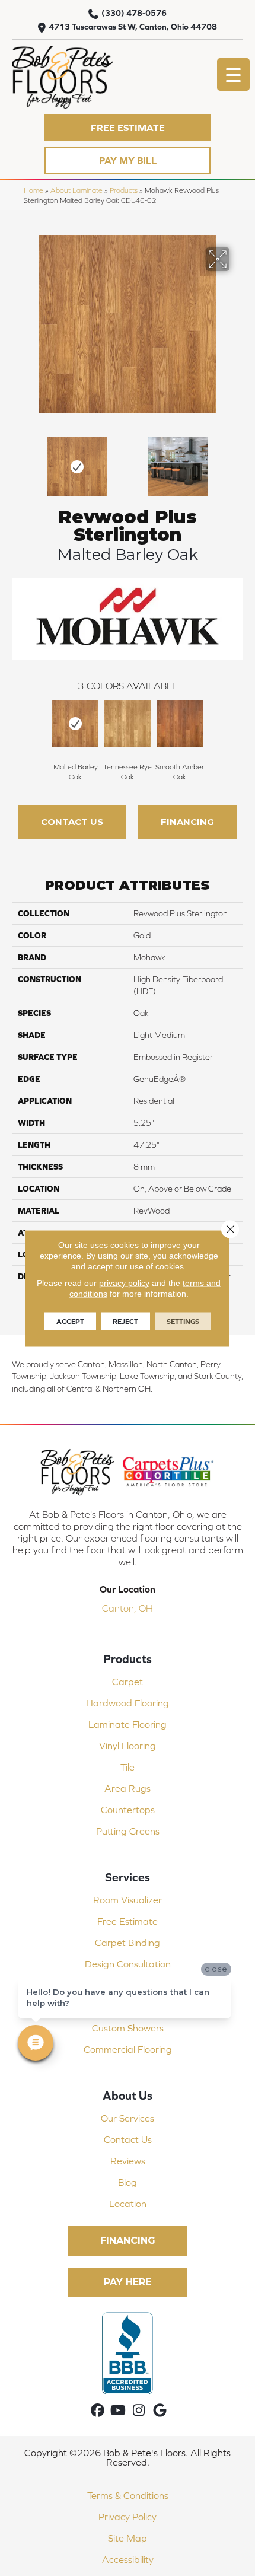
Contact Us (72, 822)
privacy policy (124, 1282)
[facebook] (98, 2411)
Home (34, 190)
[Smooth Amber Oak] (180, 724)
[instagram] (139, 2411)
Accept (70, 1321)
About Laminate (76, 190)
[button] (128, 128)
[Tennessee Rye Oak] (128, 724)
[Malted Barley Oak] (75, 724)
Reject (125, 1321)
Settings (183, 1321)
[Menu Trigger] (233, 74)
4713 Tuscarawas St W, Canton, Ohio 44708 (133, 27)
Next (237, 461)
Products (124, 190)
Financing (187, 822)
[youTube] (118, 2411)
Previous (18, 461)
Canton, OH (128, 1608)
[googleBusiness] (160, 2411)
